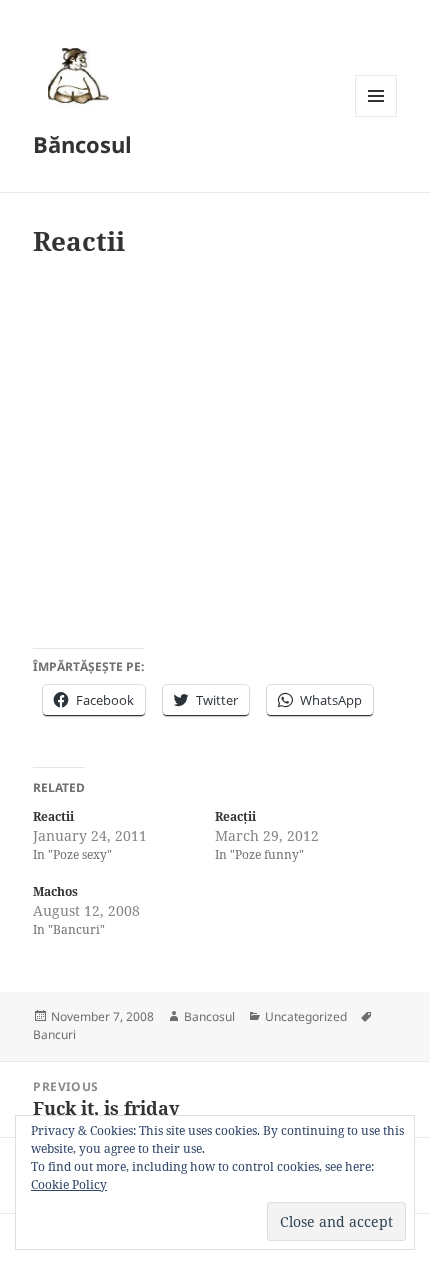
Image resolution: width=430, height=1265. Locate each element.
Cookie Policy (69, 1184)
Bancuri (54, 1034)
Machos (55, 891)
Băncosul (82, 144)
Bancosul (209, 1016)
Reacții (235, 816)
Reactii (53, 816)
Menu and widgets (376, 116)
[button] (75, 75)
